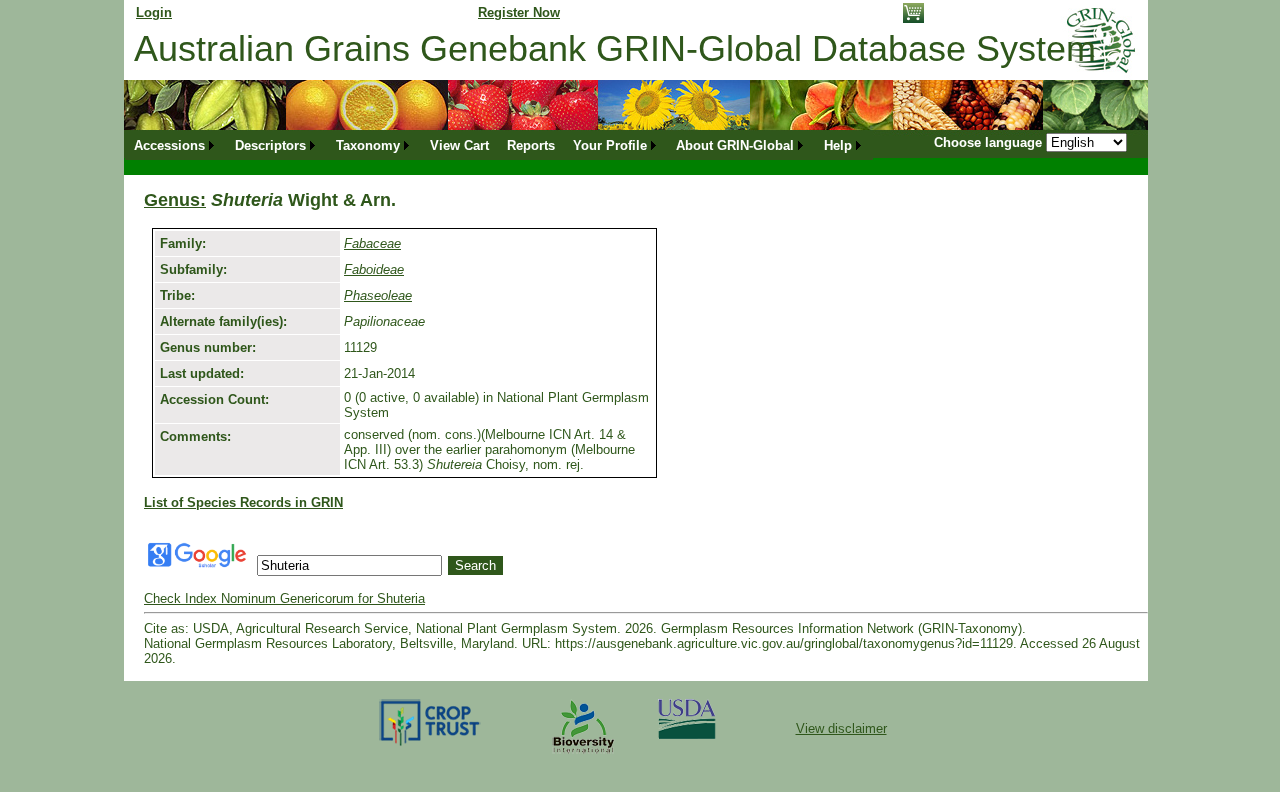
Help (838, 145)
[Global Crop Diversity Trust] (430, 744)
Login (154, 12)
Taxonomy (368, 145)
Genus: (175, 200)
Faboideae (374, 269)
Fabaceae (372, 243)
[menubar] (499, 145)
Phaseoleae (378, 295)
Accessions (169, 145)
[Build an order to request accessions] (913, 18)
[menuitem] (175, 145)
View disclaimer (841, 728)
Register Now (519, 12)
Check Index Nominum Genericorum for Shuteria (284, 598)
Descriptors (270, 145)
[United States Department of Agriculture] (687, 734)
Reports (531, 145)
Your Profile (610, 145)
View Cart (459, 145)
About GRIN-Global (735, 145)
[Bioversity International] (583, 754)
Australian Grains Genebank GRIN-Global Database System (615, 48)
